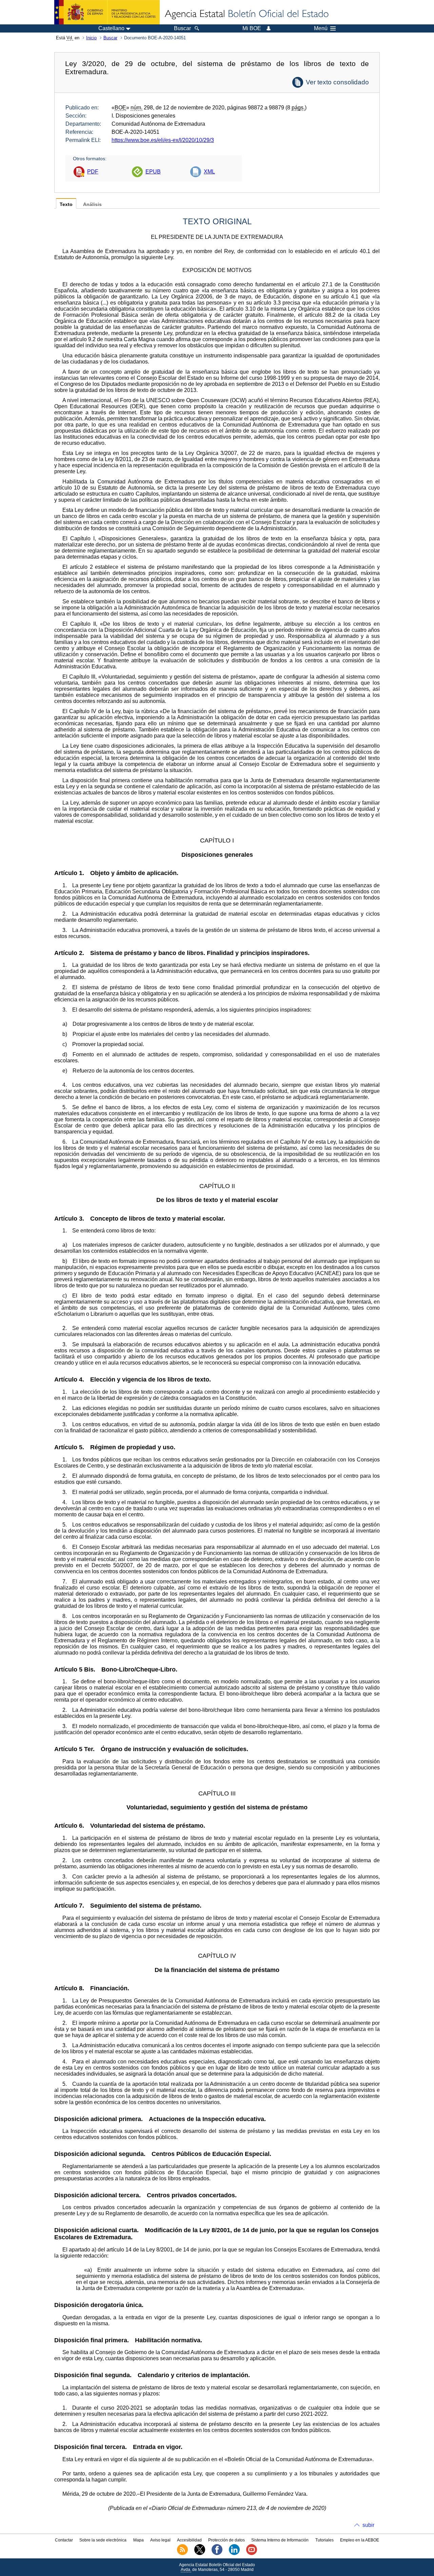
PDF (93, 172)
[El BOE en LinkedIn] (234, 2554)
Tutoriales (324, 2540)
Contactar (64, 2540)
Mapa (139, 2540)
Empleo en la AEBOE (360, 2540)
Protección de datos (226, 2540)
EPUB (153, 172)
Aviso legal (160, 2540)
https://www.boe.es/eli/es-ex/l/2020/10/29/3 (163, 140)
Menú (321, 28)
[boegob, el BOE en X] (200, 2554)
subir (368, 2525)
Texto (66, 204)
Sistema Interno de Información (280, 2540)
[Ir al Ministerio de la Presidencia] (107, 12)
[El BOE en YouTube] (252, 2554)
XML (209, 172)
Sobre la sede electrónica (103, 2540)
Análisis (92, 204)
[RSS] (182, 2554)
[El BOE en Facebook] (217, 2554)
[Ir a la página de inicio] (246, 14)
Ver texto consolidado (337, 82)
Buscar (110, 38)
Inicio (91, 38)
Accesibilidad (189, 2540)
